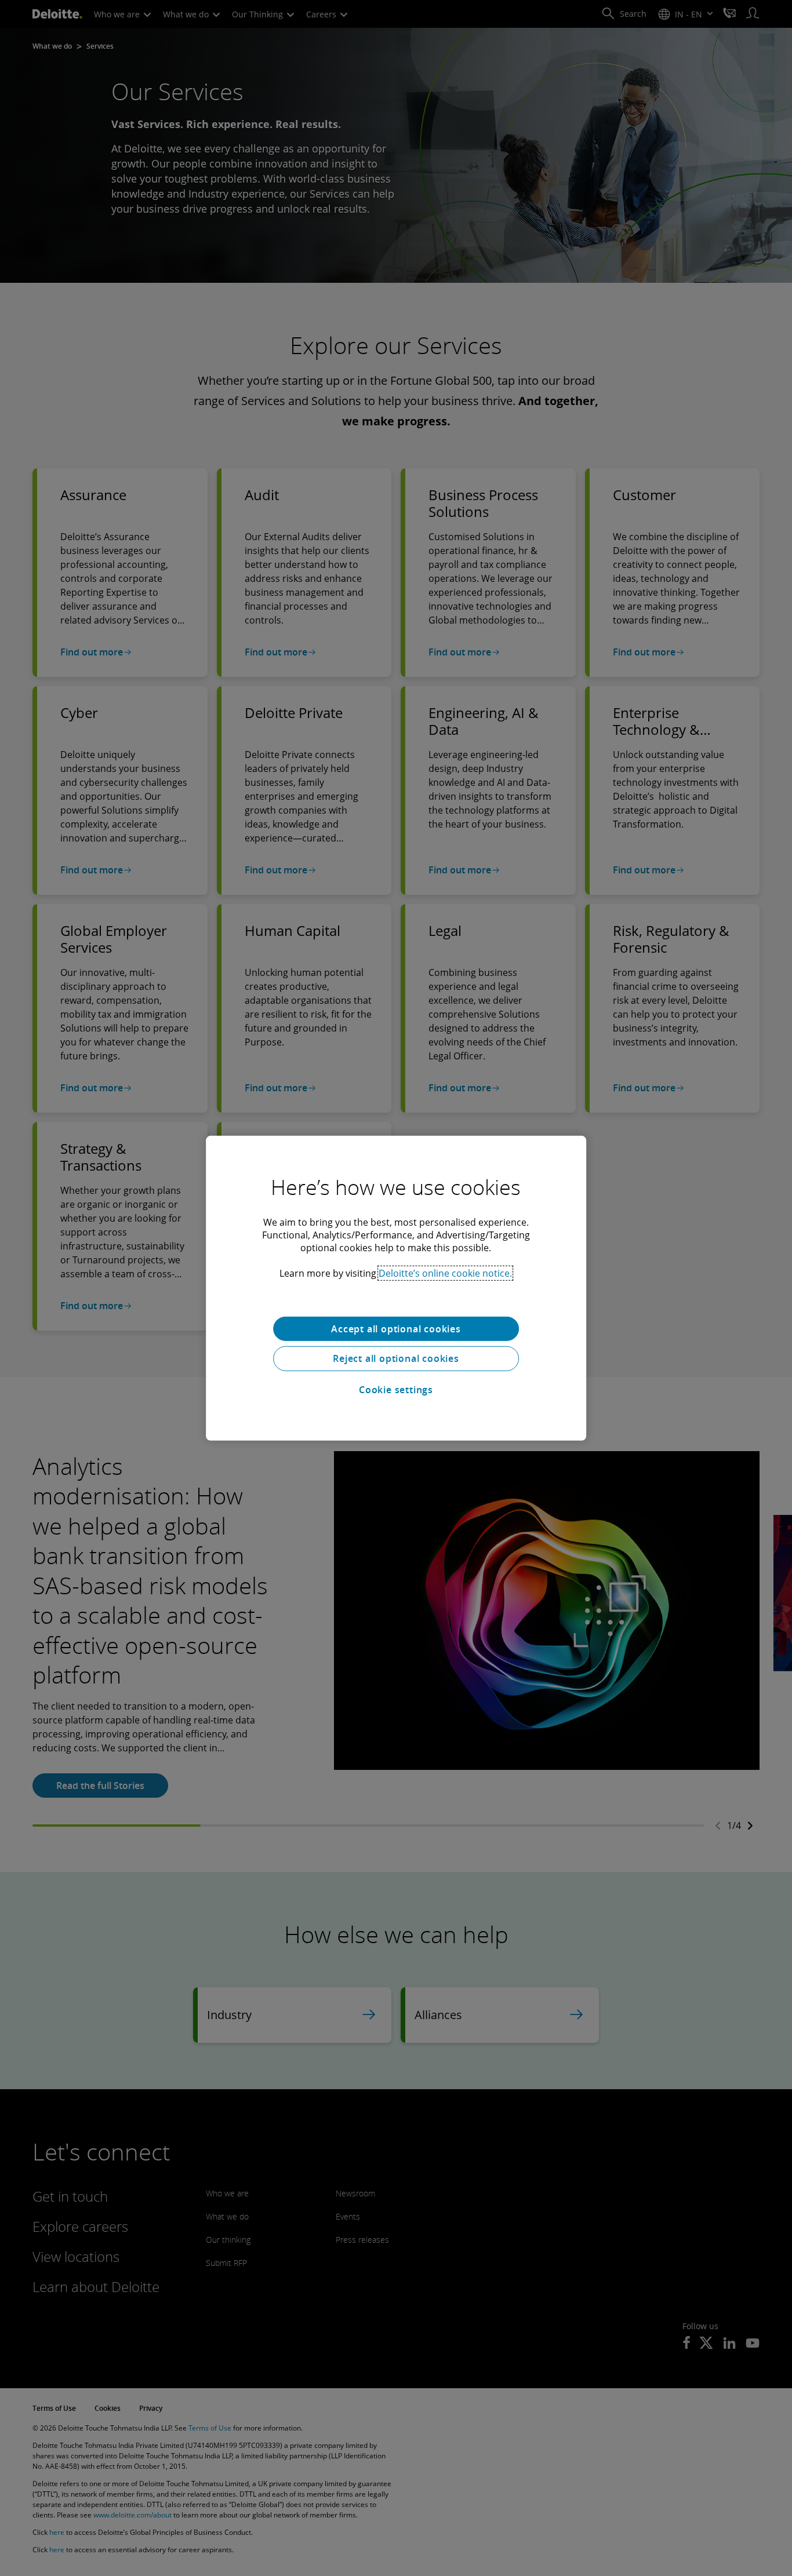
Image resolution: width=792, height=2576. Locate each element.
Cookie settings (396, 1390)
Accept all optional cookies (396, 1328)
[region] (396, 1288)
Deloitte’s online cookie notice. (445, 1273)
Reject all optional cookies (396, 1358)
